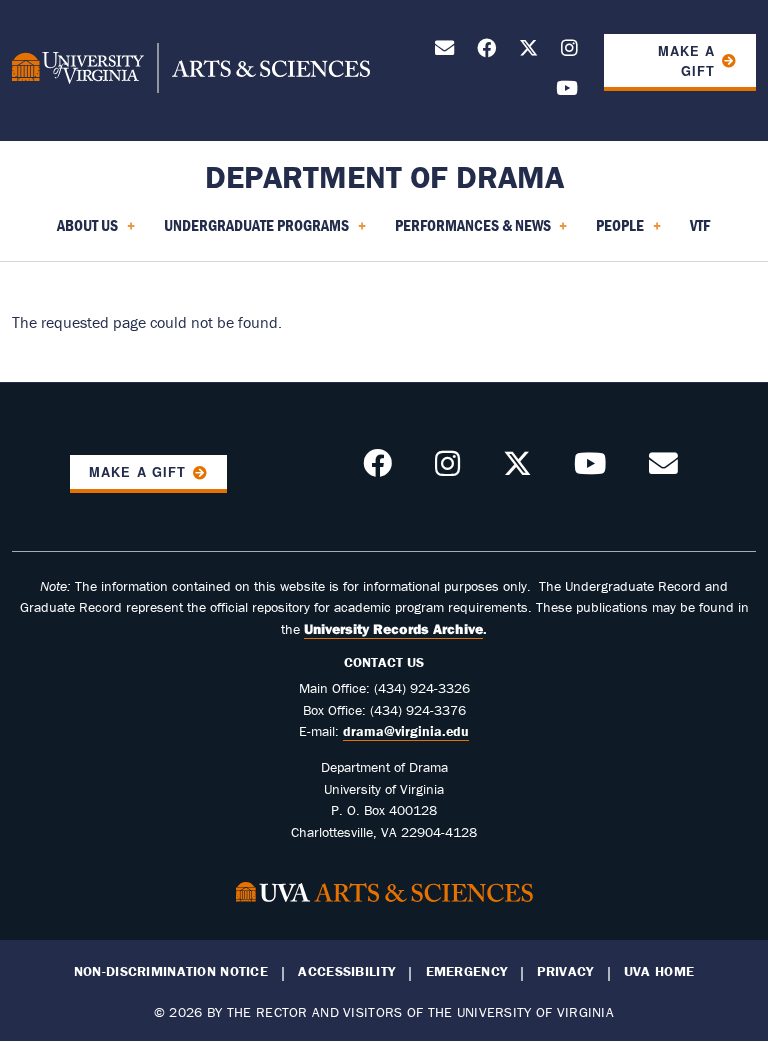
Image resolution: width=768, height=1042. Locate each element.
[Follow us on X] (528, 51)
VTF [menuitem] (700, 225)
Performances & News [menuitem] (469, 232)
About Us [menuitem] (83, 232)
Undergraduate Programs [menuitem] (252, 232)
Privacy (565, 971)
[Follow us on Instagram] (569, 51)
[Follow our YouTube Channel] (567, 91)
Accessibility (346, 971)
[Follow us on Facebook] (486, 51)
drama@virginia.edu (406, 731)
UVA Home (659, 971)
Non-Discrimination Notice (171, 971)
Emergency (467, 971)
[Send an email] (444, 51)
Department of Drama (384, 176)
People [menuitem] (616, 232)
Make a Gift (686, 60)
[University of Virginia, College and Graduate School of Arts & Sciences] (191, 71)
